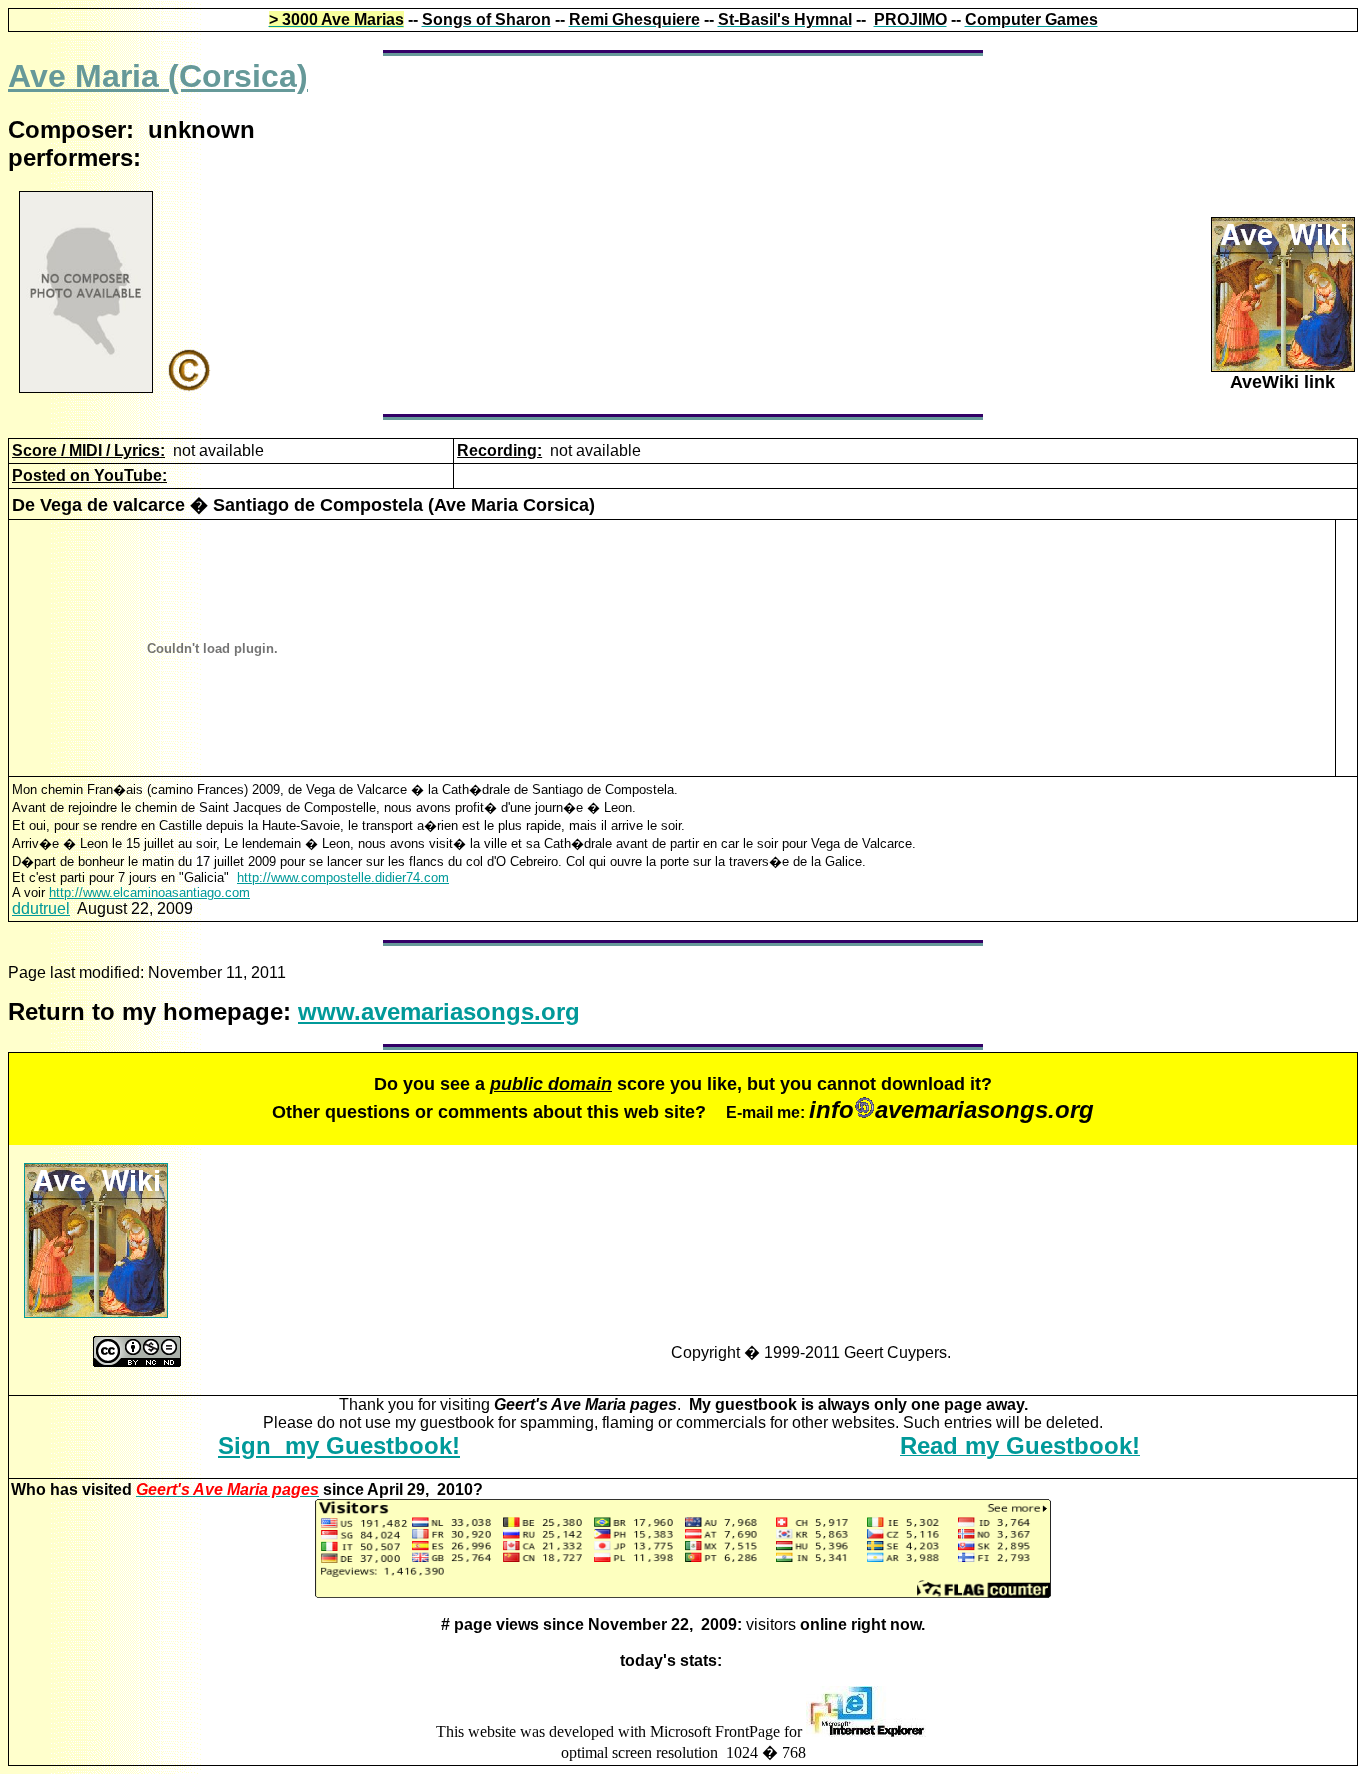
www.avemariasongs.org (439, 1011)
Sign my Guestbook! (339, 1445)
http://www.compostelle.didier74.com (343, 877)
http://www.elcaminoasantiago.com (149, 892)
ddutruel (41, 908)
